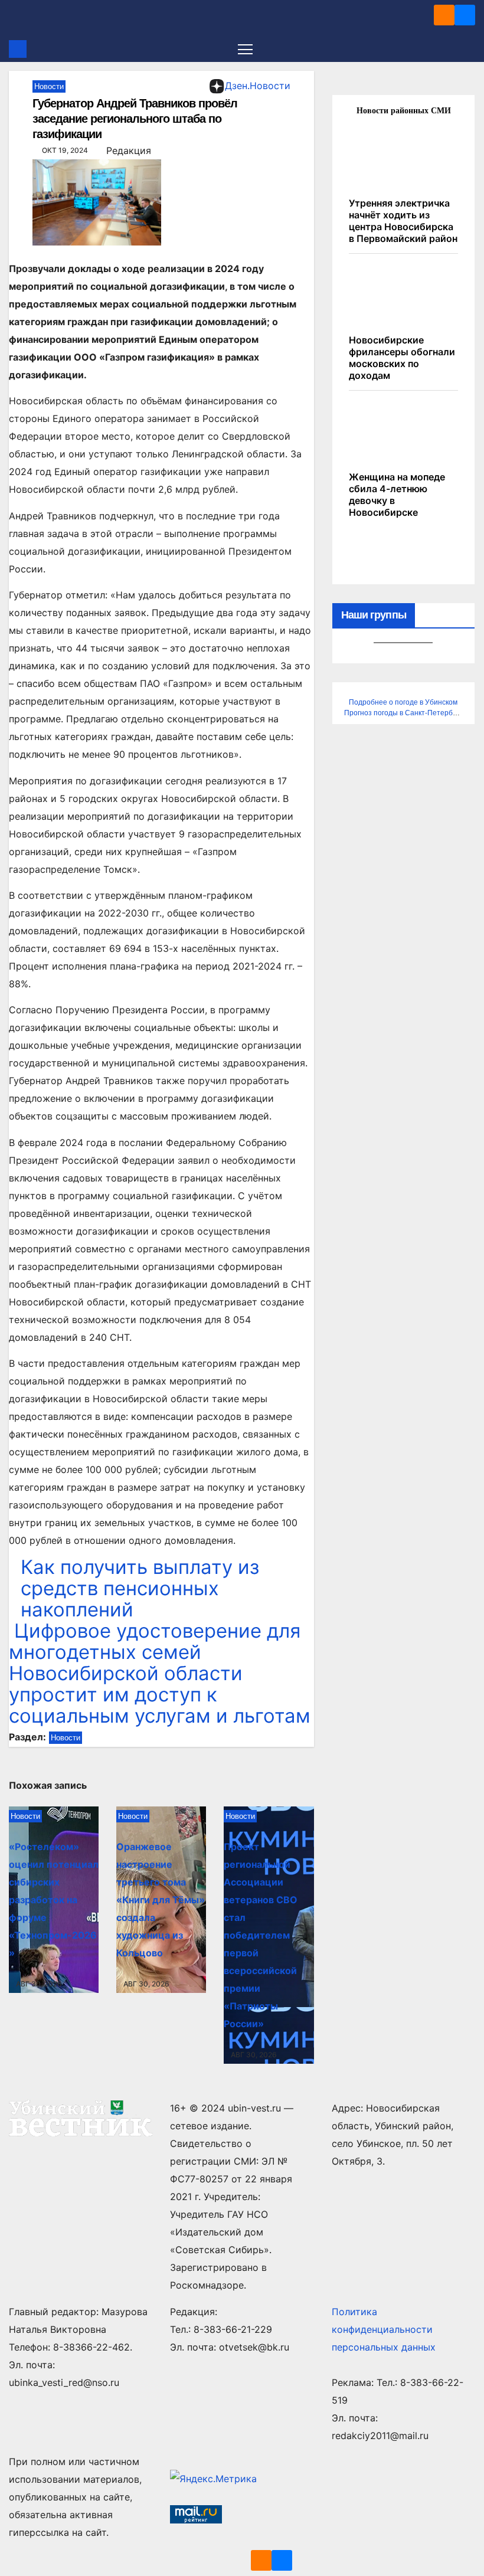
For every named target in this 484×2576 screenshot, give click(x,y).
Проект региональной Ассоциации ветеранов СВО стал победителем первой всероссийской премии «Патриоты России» (261, 1935)
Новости (49, 86)
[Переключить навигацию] (245, 49)
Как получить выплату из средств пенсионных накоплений (140, 1588)
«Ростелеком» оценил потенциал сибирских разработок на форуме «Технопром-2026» (54, 1900)
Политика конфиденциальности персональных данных (384, 2329)
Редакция (129, 150)
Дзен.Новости (258, 86)
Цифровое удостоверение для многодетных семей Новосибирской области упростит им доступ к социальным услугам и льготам (160, 1673)
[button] (467, 49)
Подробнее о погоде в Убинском (403, 702)
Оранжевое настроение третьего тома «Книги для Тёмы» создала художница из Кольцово (161, 1900)
